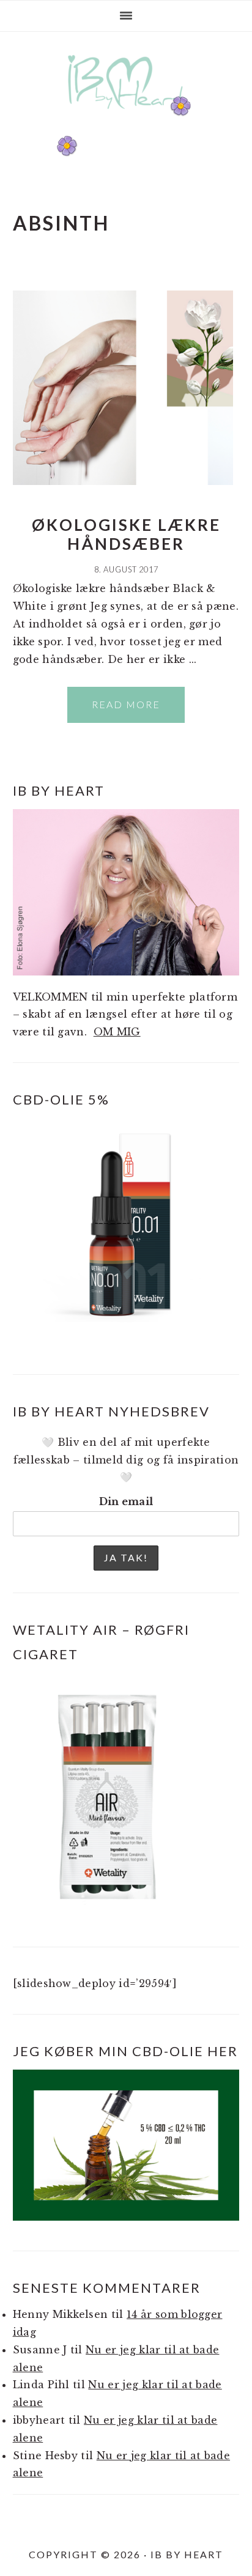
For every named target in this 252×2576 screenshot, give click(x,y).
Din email (126, 1501)
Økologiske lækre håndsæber (126, 534)
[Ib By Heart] (126, 115)
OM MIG (117, 1032)
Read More (126, 704)
